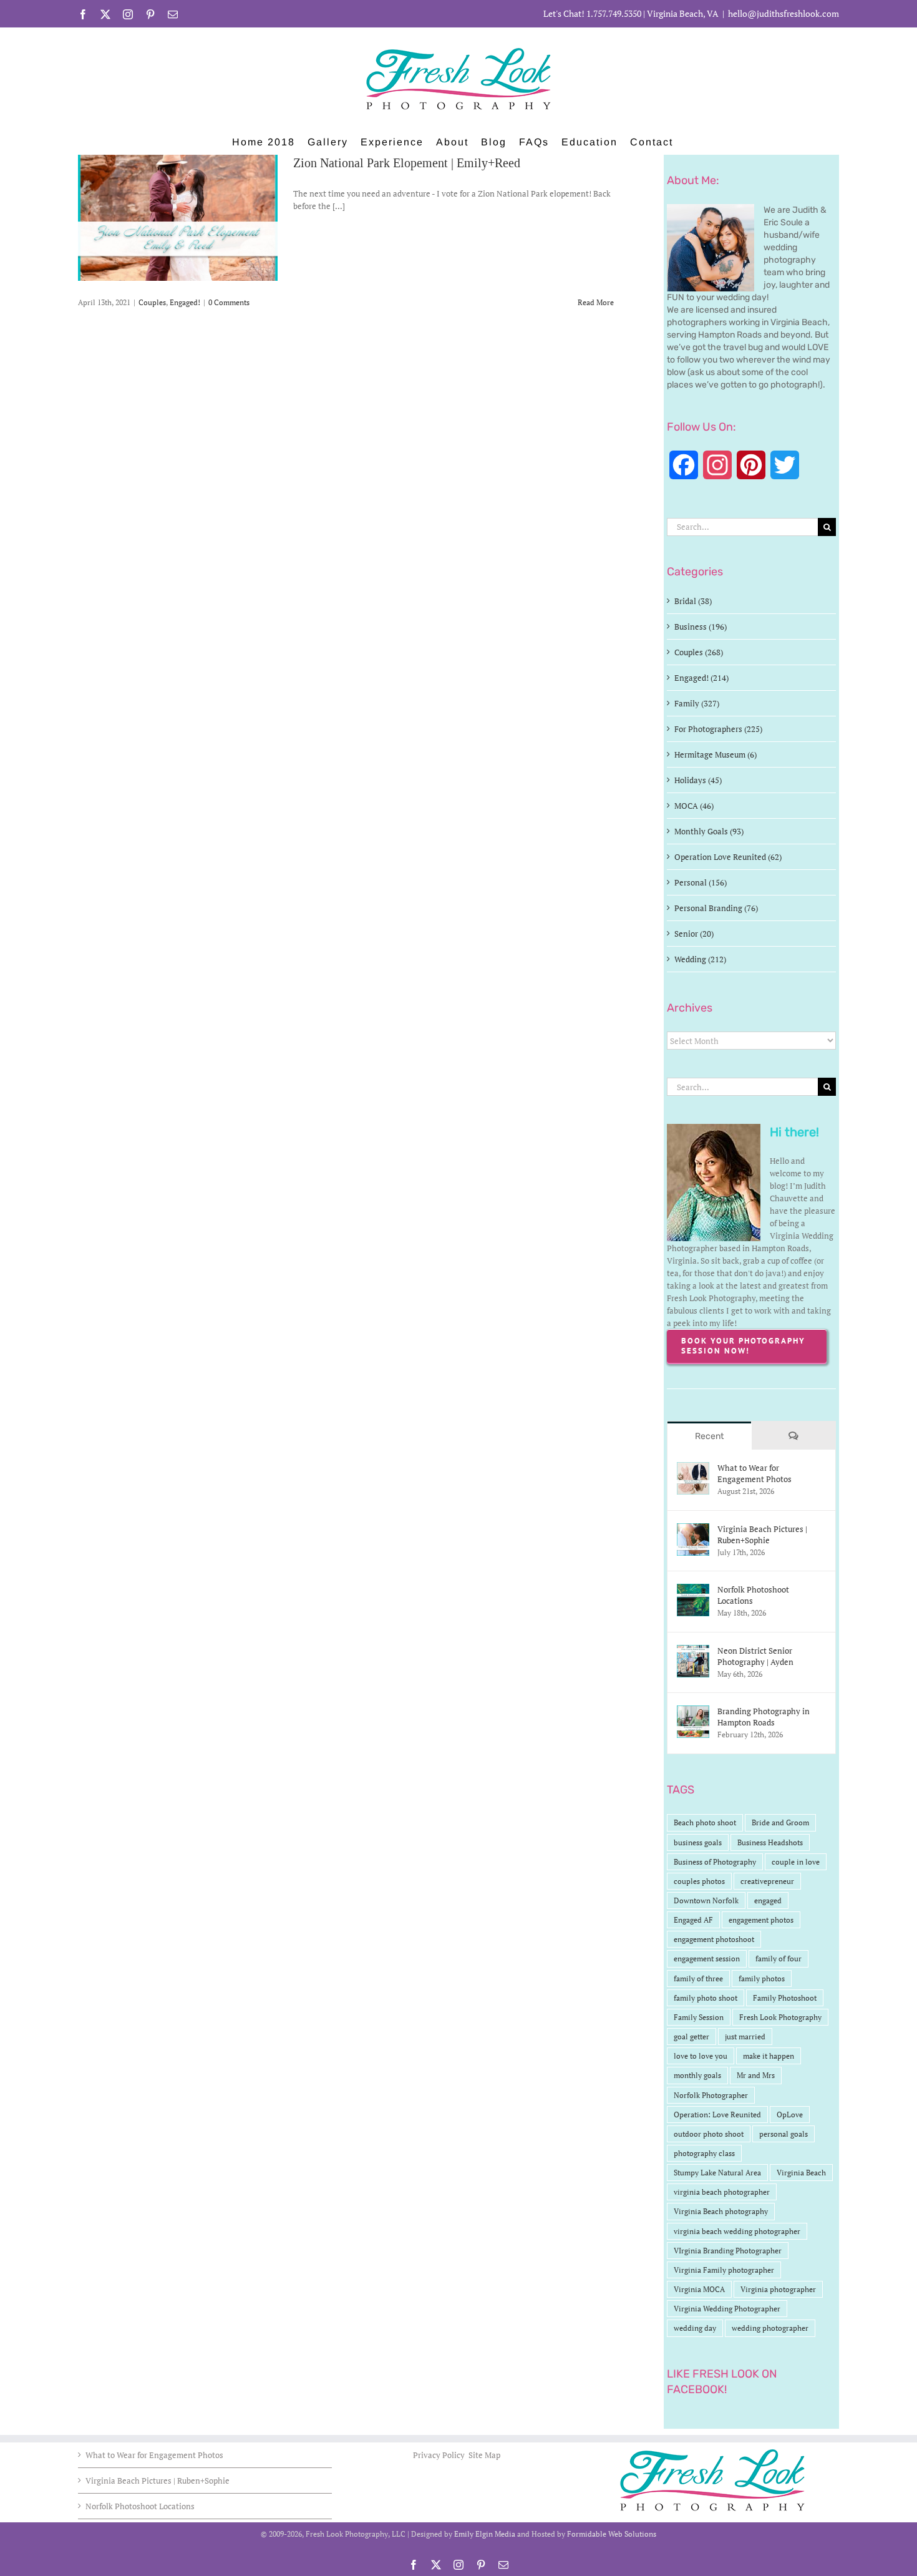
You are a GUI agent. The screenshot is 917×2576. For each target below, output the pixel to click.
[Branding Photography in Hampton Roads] (693, 1712)
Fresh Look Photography (780, 2017)
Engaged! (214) (701, 678)
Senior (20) (694, 934)
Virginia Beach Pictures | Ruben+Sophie (762, 1534)
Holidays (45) (698, 780)
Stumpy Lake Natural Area (717, 2173)
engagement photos (761, 1920)
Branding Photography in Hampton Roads (764, 1717)
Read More (596, 302)
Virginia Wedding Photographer (727, 2309)
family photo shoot (706, 1998)
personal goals (784, 2134)
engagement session (707, 1959)
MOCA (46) (694, 806)
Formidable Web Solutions (612, 2534)
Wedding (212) (700, 959)
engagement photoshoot (714, 1939)
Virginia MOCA (699, 2289)
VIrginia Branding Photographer (728, 2251)
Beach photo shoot (705, 1822)
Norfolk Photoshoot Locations (753, 1595)
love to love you (701, 2056)
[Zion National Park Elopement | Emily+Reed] (178, 218)
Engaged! (185, 302)
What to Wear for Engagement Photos (754, 1473)
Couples (152, 302)
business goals (698, 1842)
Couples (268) (699, 652)
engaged (768, 1900)
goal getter (691, 2037)
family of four (779, 1959)
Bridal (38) (693, 601)
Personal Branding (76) (716, 908)
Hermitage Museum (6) (716, 754)
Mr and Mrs (756, 2075)
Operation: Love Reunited (717, 2115)
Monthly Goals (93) (709, 831)
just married (745, 2037)
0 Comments (229, 302)
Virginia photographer (778, 2289)
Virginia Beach (801, 2173)
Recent (709, 1436)
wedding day (695, 2328)
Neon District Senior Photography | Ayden (755, 1656)
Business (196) (701, 627)
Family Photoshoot (785, 1998)
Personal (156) (701, 882)
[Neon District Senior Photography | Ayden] (693, 1651)
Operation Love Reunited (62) (728, 857)
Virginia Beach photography (721, 2211)
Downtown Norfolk (706, 1900)
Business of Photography (715, 1862)
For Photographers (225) (718, 729)
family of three (698, 1978)
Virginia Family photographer (724, 2270)
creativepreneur (767, 1881)
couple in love (796, 1862)
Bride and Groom (780, 1822)
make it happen (769, 2056)
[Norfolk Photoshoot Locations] (693, 1590)
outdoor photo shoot (709, 2134)
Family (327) (697, 703)
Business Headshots (770, 1842)
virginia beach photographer (722, 2192)
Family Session (699, 2017)
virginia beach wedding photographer (737, 2231)
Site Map (484, 2455)
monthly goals (697, 2075)
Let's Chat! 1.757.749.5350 (592, 13)
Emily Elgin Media (485, 2534)
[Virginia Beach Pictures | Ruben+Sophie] (693, 1529)
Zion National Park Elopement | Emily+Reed (407, 163)
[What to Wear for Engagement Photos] (693, 1468)
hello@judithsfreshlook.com (784, 13)
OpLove (790, 2115)
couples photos (699, 1881)
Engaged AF (693, 1920)
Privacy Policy (440, 2455)
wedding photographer (770, 2328)
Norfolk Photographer (711, 2095)
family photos (762, 1978)
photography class (704, 2153)
